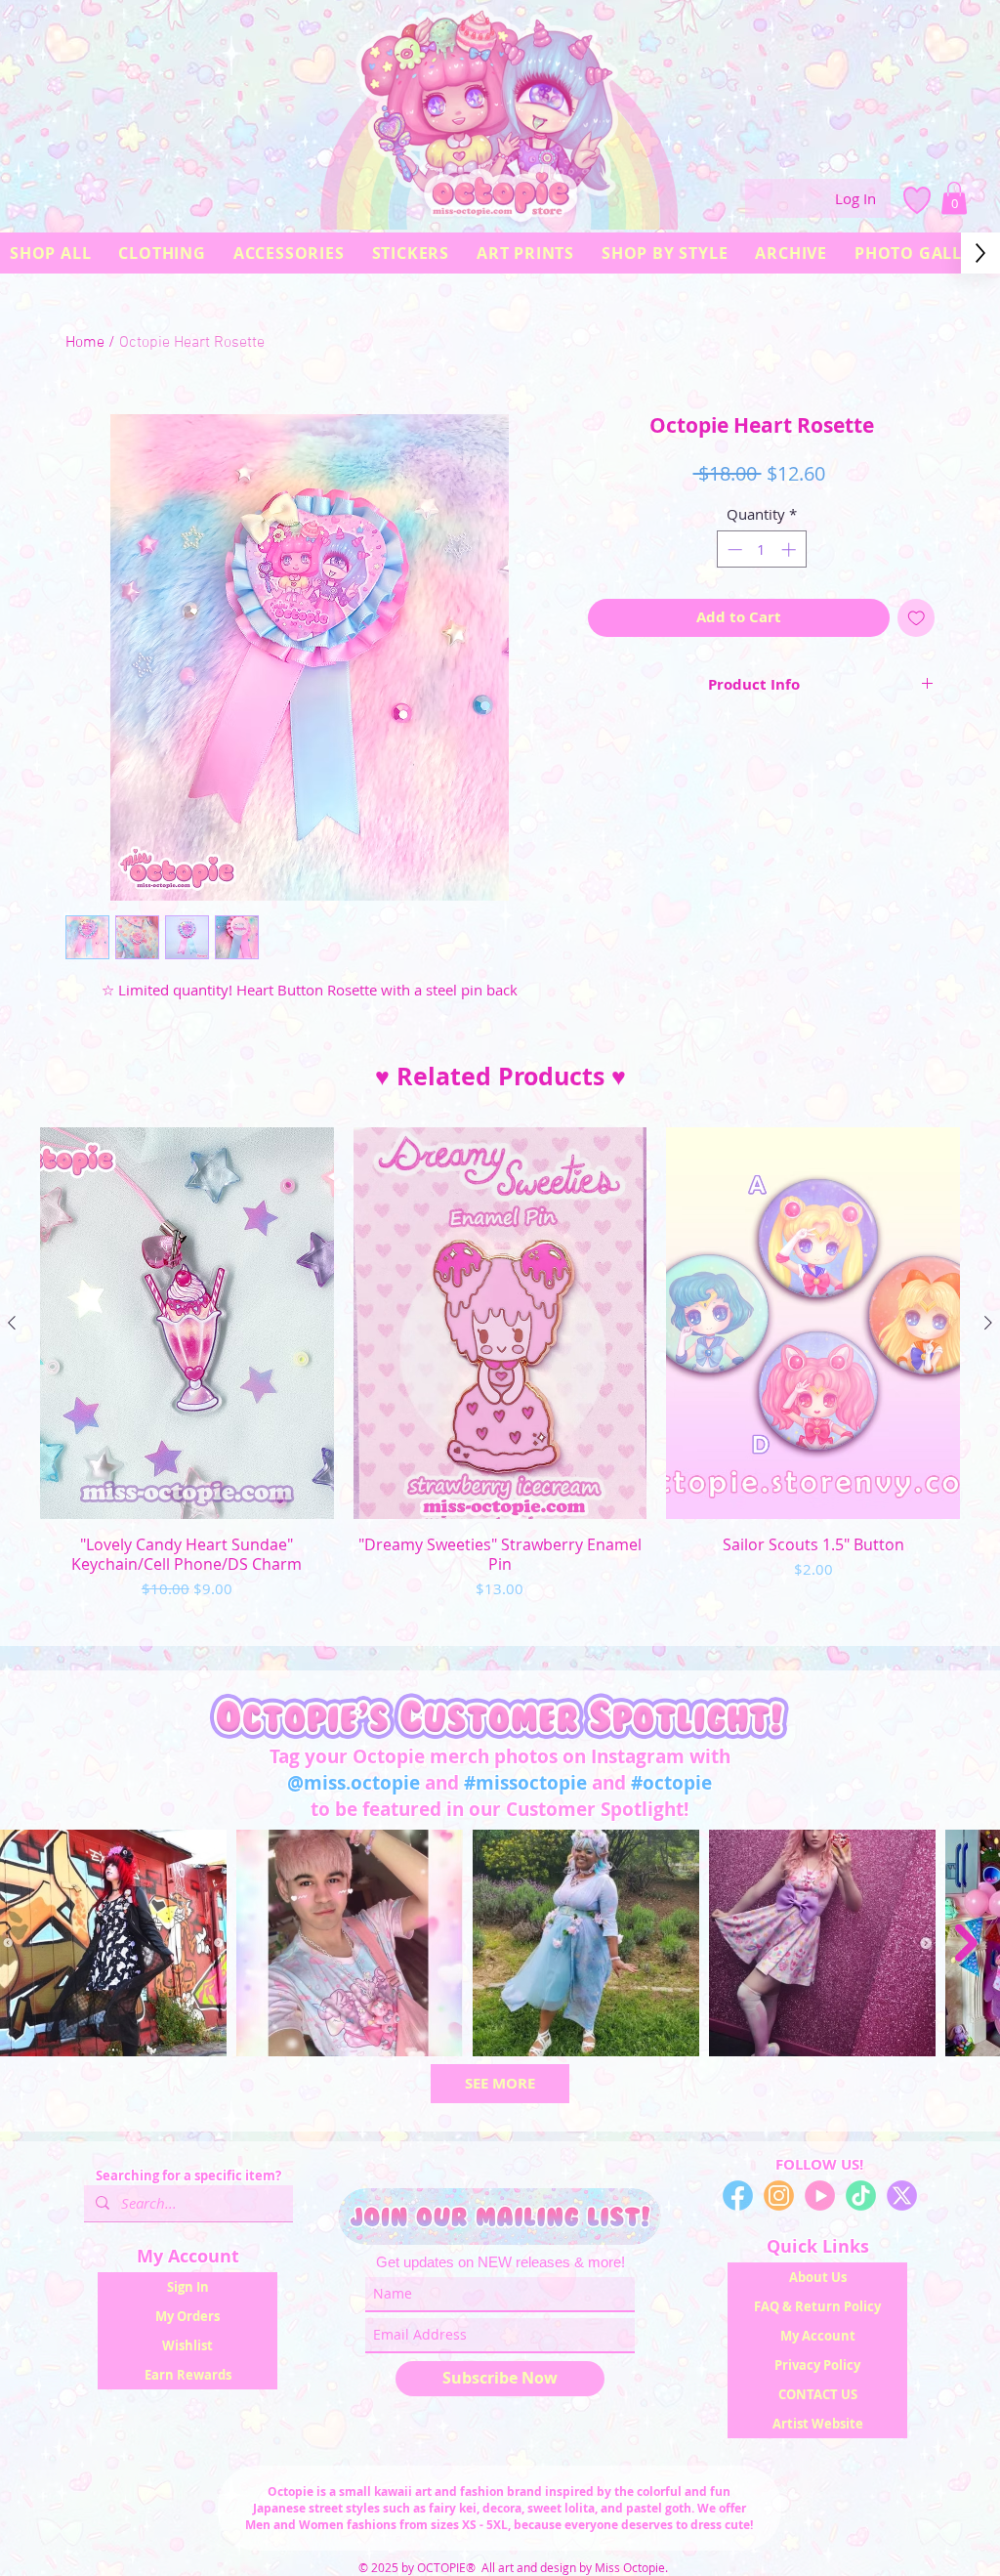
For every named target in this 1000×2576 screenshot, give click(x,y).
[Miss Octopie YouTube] (820, 2196)
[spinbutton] (761, 549)
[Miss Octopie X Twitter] (902, 2196)
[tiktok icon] (861, 2196)
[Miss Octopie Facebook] (738, 2196)
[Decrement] (733, 549)
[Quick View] (187, 1323)
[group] (500, 1378)
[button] (954, 198)
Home (85, 343)
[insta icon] (779, 2196)
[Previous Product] (12, 1323)
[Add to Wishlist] (917, 618)
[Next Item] (966, 1943)
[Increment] (791, 549)
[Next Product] (988, 1323)
